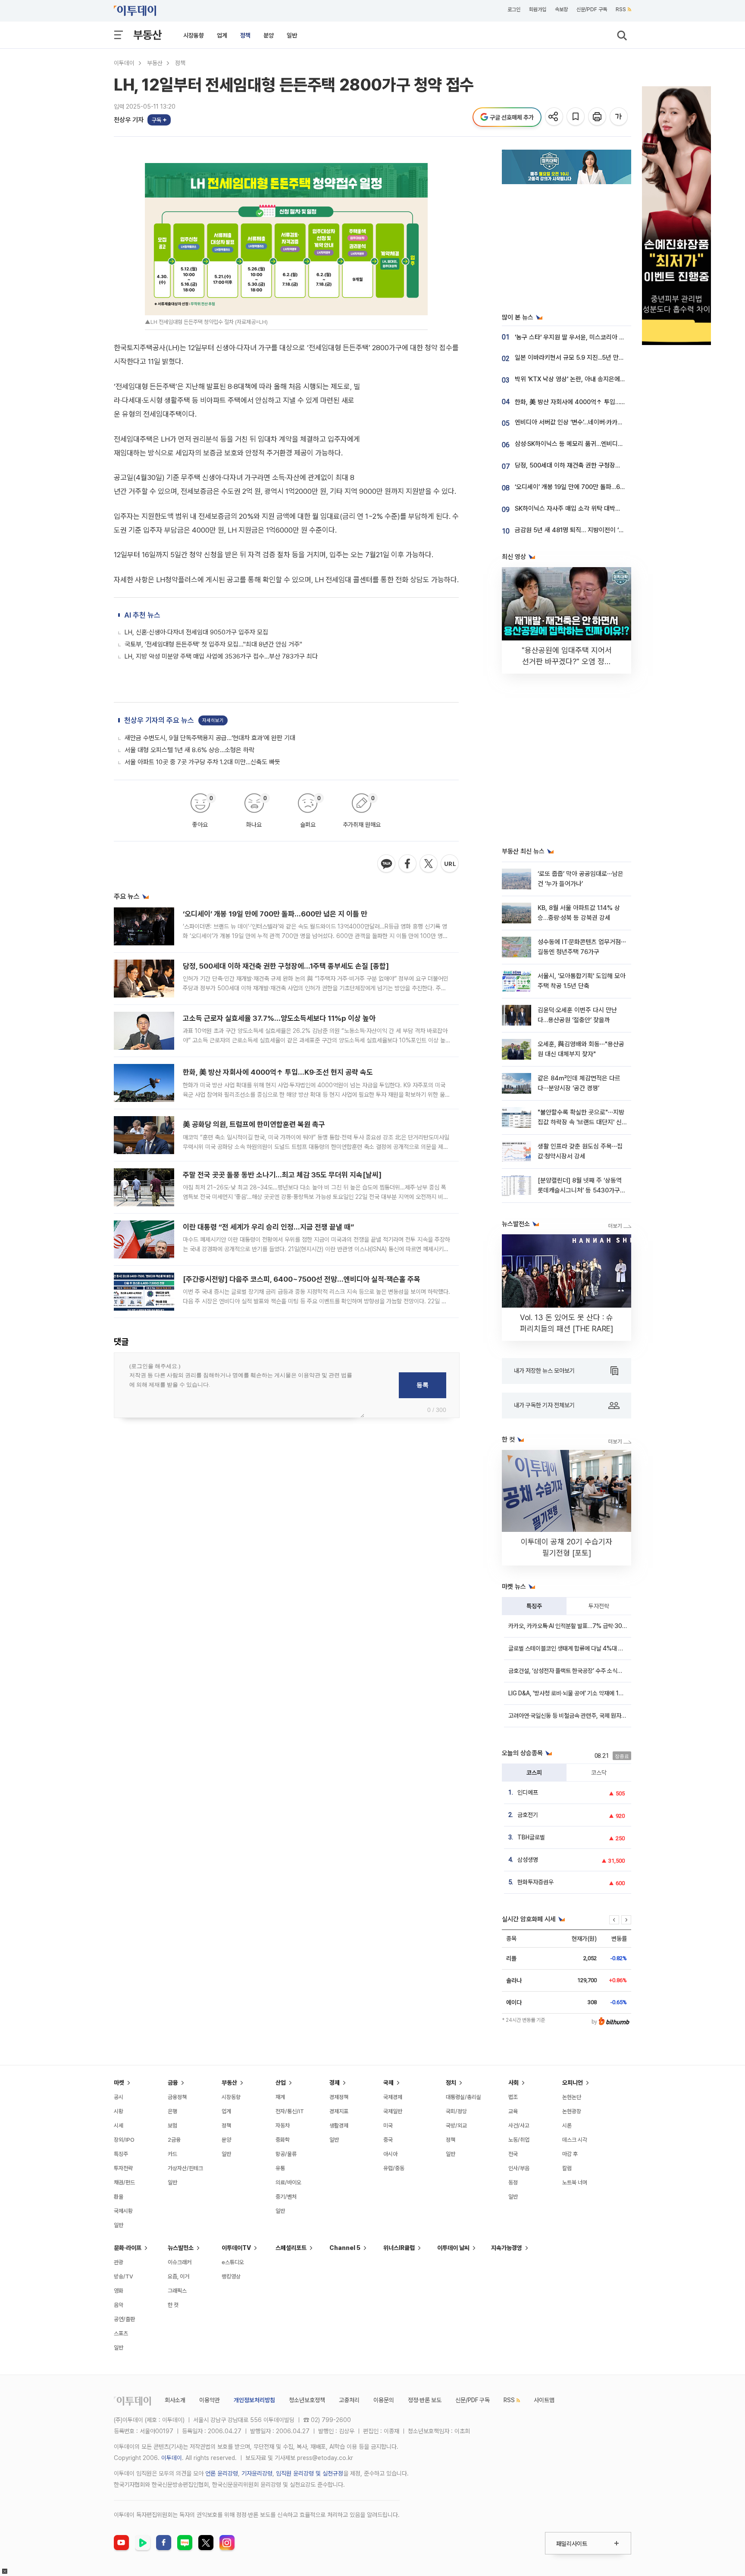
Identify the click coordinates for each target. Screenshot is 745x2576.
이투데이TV (236, 2248)
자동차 (283, 2126)
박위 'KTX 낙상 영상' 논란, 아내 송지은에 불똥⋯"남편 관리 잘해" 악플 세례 (610, 379)
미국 (388, 2126)
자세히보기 (213, 720)
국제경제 (393, 2097)
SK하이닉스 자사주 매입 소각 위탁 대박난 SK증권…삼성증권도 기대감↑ (607, 508)
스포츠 (121, 2333)
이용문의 (384, 2400)
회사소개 (175, 2400)
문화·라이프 (128, 2248)
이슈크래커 (180, 2262)
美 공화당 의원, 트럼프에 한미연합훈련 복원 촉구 (254, 1124)
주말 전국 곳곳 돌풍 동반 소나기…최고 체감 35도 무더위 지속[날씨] (282, 1175)
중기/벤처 (286, 2197)
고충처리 (349, 2400)
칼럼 (567, 2168)
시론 (567, 2126)
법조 (513, 2097)
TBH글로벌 (531, 1837)
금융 (173, 2083)
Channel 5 (345, 2248)
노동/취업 (519, 2140)
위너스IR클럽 (399, 2248)
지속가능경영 (507, 2248)
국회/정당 (456, 2111)
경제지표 (339, 2111)
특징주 (534, 1606)
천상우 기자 (129, 120)
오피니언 (573, 2083)
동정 (513, 2182)
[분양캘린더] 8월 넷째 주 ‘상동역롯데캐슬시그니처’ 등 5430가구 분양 (580, 1191)
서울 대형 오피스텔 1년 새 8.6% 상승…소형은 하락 (189, 750)
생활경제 (339, 2126)
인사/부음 (519, 2168)
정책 (245, 35)
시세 (119, 2126)
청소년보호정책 (307, 2400)
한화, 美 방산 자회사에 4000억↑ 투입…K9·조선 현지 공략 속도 (278, 1072)
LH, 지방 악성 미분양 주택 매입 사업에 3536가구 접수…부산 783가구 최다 (221, 656)
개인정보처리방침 (254, 2400)
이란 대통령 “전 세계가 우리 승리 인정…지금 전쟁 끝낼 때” (268, 1227)
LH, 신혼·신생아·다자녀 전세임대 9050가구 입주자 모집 (196, 632)
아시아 (390, 2154)
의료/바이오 (288, 2182)
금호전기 (528, 1815)
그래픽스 (177, 2291)
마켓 (119, 2083)
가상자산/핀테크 (185, 2168)
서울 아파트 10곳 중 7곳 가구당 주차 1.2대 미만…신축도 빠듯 (202, 762)
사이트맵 (544, 2400)
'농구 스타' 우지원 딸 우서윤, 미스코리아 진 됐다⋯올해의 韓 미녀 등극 (604, 337)
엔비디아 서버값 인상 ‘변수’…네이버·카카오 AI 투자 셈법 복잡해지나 (600, 422)
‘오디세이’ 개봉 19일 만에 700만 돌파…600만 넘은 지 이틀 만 (275, 914)
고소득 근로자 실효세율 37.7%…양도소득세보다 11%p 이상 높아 (279, 1018)
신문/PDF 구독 (592, 9)
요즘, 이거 (178, 2276)
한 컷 (173, 2305)
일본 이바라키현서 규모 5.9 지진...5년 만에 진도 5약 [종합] (590, 358)
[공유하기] (555, 117)
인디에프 (528, 1792)
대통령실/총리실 (463, 2097)
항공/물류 (286, 2154)
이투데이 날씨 (453, 2248)
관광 (119, 2262)
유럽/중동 (394, 2168)
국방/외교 (456, 2126)
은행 (172, 2111)
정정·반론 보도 (425, 2400)
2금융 (174, 2140)
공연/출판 (124, 2319)
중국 (388, 2140)
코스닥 (599, 1773)
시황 (119, 2111)
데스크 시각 (575, 2140)
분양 (269, 35)
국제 (388, 2083)
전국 (513, 2154)
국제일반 (393, 2111)
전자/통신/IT (290, 2111)
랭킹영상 (231, 2276)
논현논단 (572, 2097)
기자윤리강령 (257, 2473)
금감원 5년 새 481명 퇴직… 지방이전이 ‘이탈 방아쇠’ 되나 (589, 530)
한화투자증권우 (535, 1882)
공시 (119, 2097)
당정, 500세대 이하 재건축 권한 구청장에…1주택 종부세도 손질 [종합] (286, 966)
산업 (281, 2083)
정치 (451, 2083)
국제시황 (123, 2211)
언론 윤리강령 (222, 2473)
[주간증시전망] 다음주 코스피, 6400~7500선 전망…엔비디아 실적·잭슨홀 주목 (302, 1279)
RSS (621, 9)
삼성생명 (528, 1860)
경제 (335, 2083)
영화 (119, 2291)
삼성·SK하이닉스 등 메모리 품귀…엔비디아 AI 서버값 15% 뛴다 (595, 444)
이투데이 (124, 63)
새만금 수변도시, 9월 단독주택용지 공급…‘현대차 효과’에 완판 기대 (210, 738)
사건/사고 (519, 2126)
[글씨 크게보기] (619, 117)
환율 (119, 2197)
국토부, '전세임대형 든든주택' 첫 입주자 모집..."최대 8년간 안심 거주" (213, 644)
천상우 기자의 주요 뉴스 (159, 720)
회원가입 (538, 9)
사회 (513, 2083)
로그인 (514, 9)
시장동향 (194, 35)
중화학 (283, 2140)
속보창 (561, 9)
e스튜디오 (233, 2262)
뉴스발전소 (181, 2248)
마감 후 (570, 2154)
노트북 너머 (575, 2182)
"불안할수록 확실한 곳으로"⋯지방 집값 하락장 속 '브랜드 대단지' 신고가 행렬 (581, 1122)
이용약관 (210, 2400)
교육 (513, 2111)
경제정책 (339, 2097)
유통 (280, 2168)
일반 (292, 35)
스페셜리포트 (291, 2248)
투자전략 (599, 1606)
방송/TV (124, 2276)
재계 (280, 2097)
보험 (172, 2126)
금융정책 (177, 2097)
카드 (172, 2154)
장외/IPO (124, 2140)
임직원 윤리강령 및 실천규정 (310, 2473)
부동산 (147, 35)
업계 (222, 35)
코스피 (534, 1773)
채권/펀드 (124, 2182)
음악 (119, 2305)
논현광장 (572, 2111)
